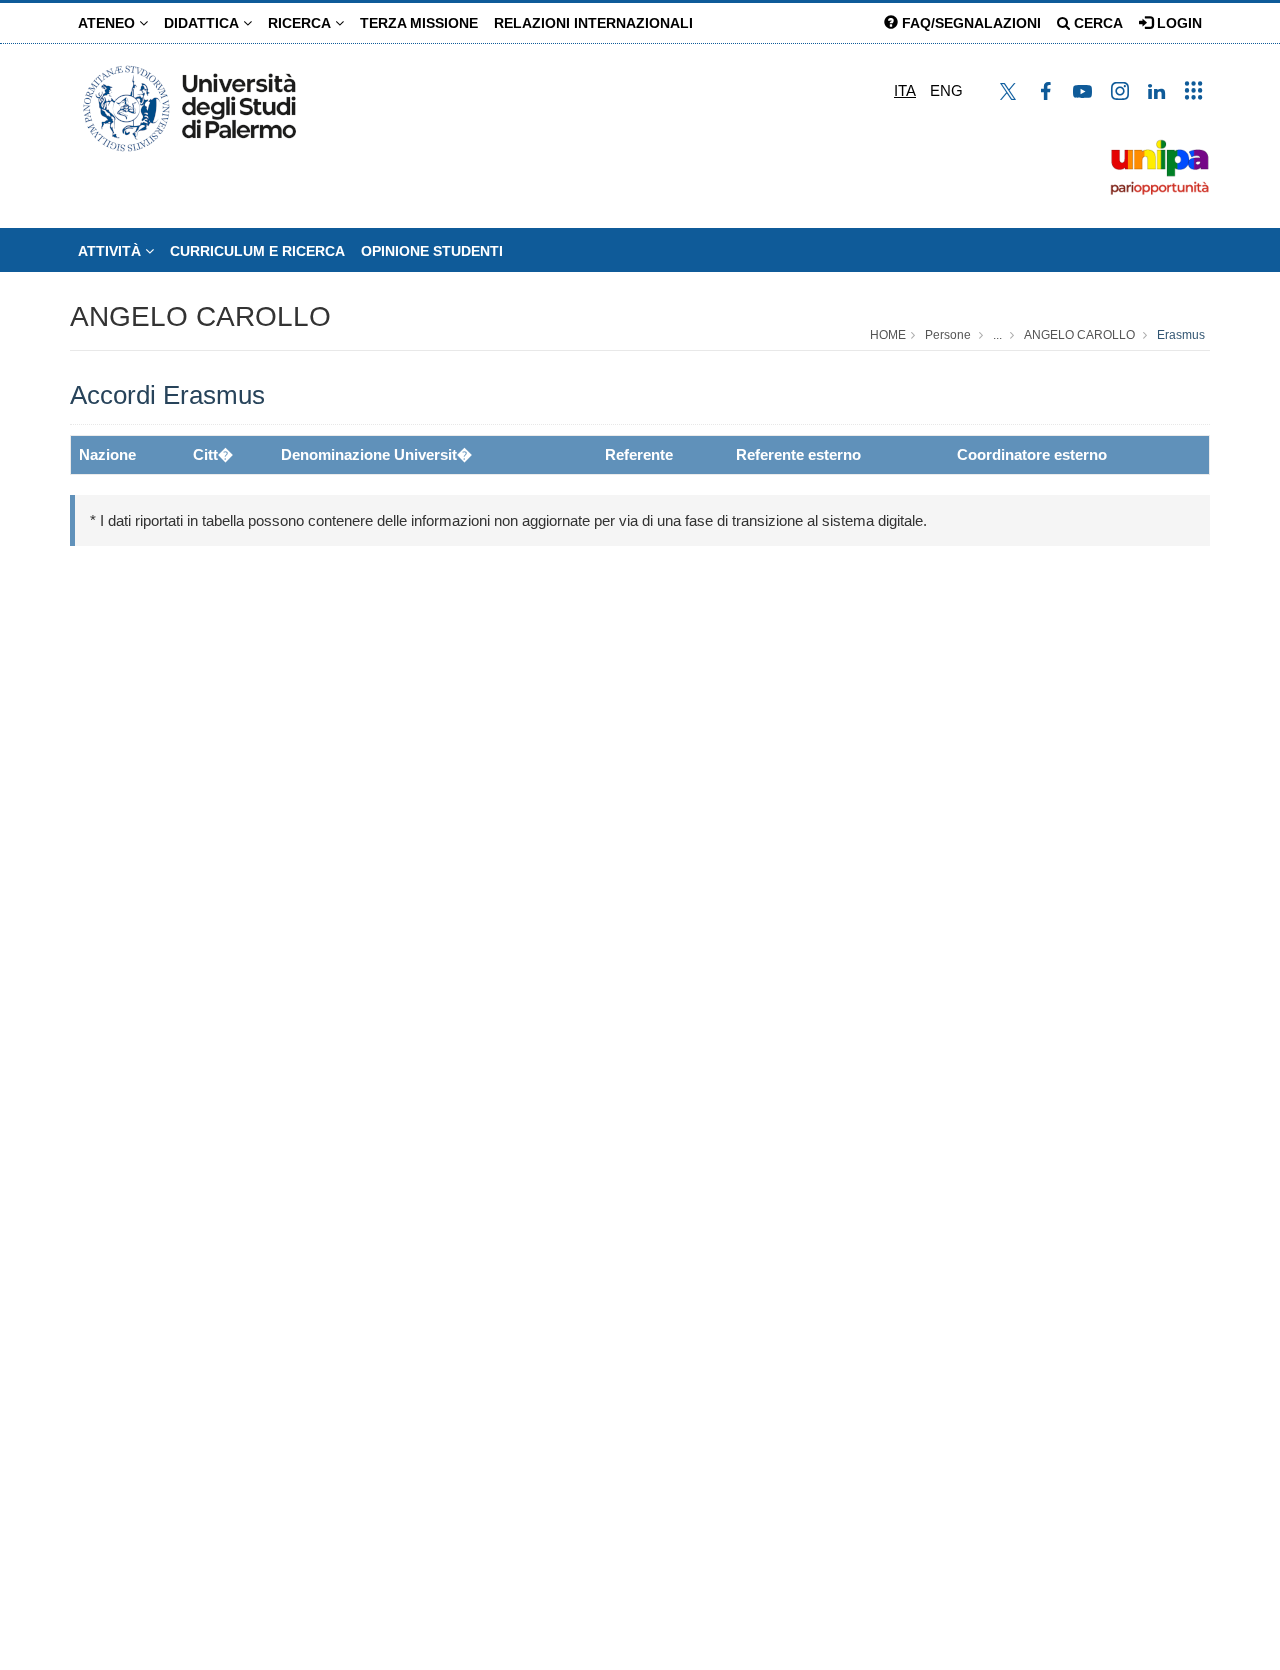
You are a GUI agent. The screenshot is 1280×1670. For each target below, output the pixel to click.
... (997, 335)
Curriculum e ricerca (257, 251)
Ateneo (108, 23)
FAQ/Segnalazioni (969, 23)
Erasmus (1181, 335)
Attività (111, 251)
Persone (948, 335)
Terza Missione (419, 23)
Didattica (203, 23)
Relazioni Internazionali (593, 23)
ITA (905, 90)
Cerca (1096, 23)
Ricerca (301, 23)
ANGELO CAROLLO (200, 316)
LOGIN (1177, 23)
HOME (888, 335)
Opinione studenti (432, 251)
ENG (946, 90)
